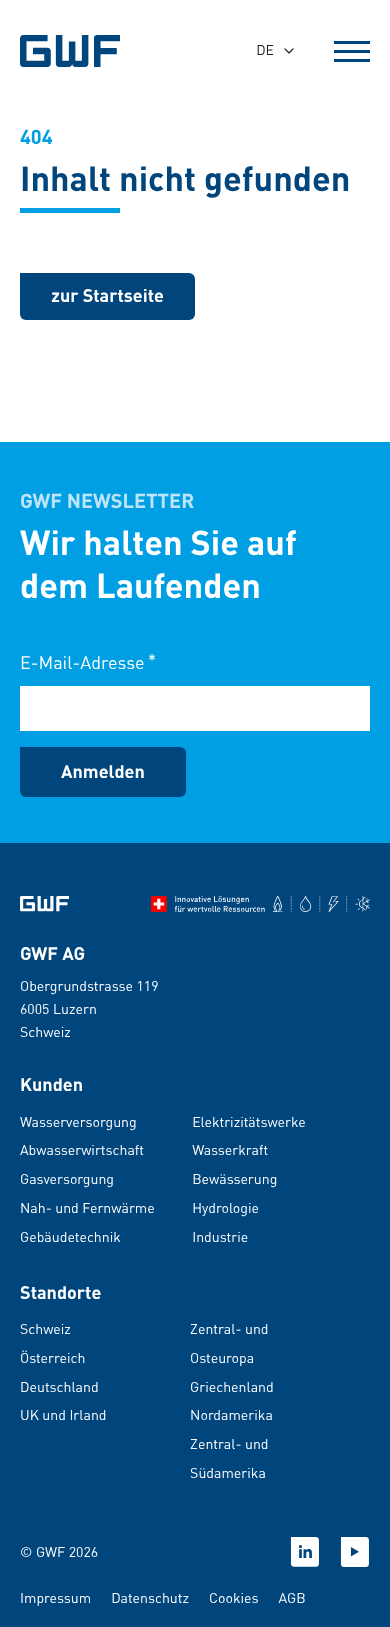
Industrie (220, 1237)
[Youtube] (355, 1552)
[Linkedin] (305, 1552)
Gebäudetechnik (70, 1237)
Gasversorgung (67, 1179)
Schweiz (45, 1329)
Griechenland (232, 1387)
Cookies (234, 1598)
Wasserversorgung (78, 1122)
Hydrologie (225, 1208)
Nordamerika (231, 1415)
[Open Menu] (352, 51)
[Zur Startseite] (44, 904)
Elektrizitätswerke (249, 1122)
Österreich (52, 1358)
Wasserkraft (230, 1150)
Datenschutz (150, 1598)
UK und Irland (63, 1415)
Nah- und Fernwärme (87, 1208)
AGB (292, 1598)
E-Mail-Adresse (88, 661)
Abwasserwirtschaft (82, 1150)
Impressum (55, 1598)
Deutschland (59, 1387)
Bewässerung (234, 1179)
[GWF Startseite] (80, 51)
